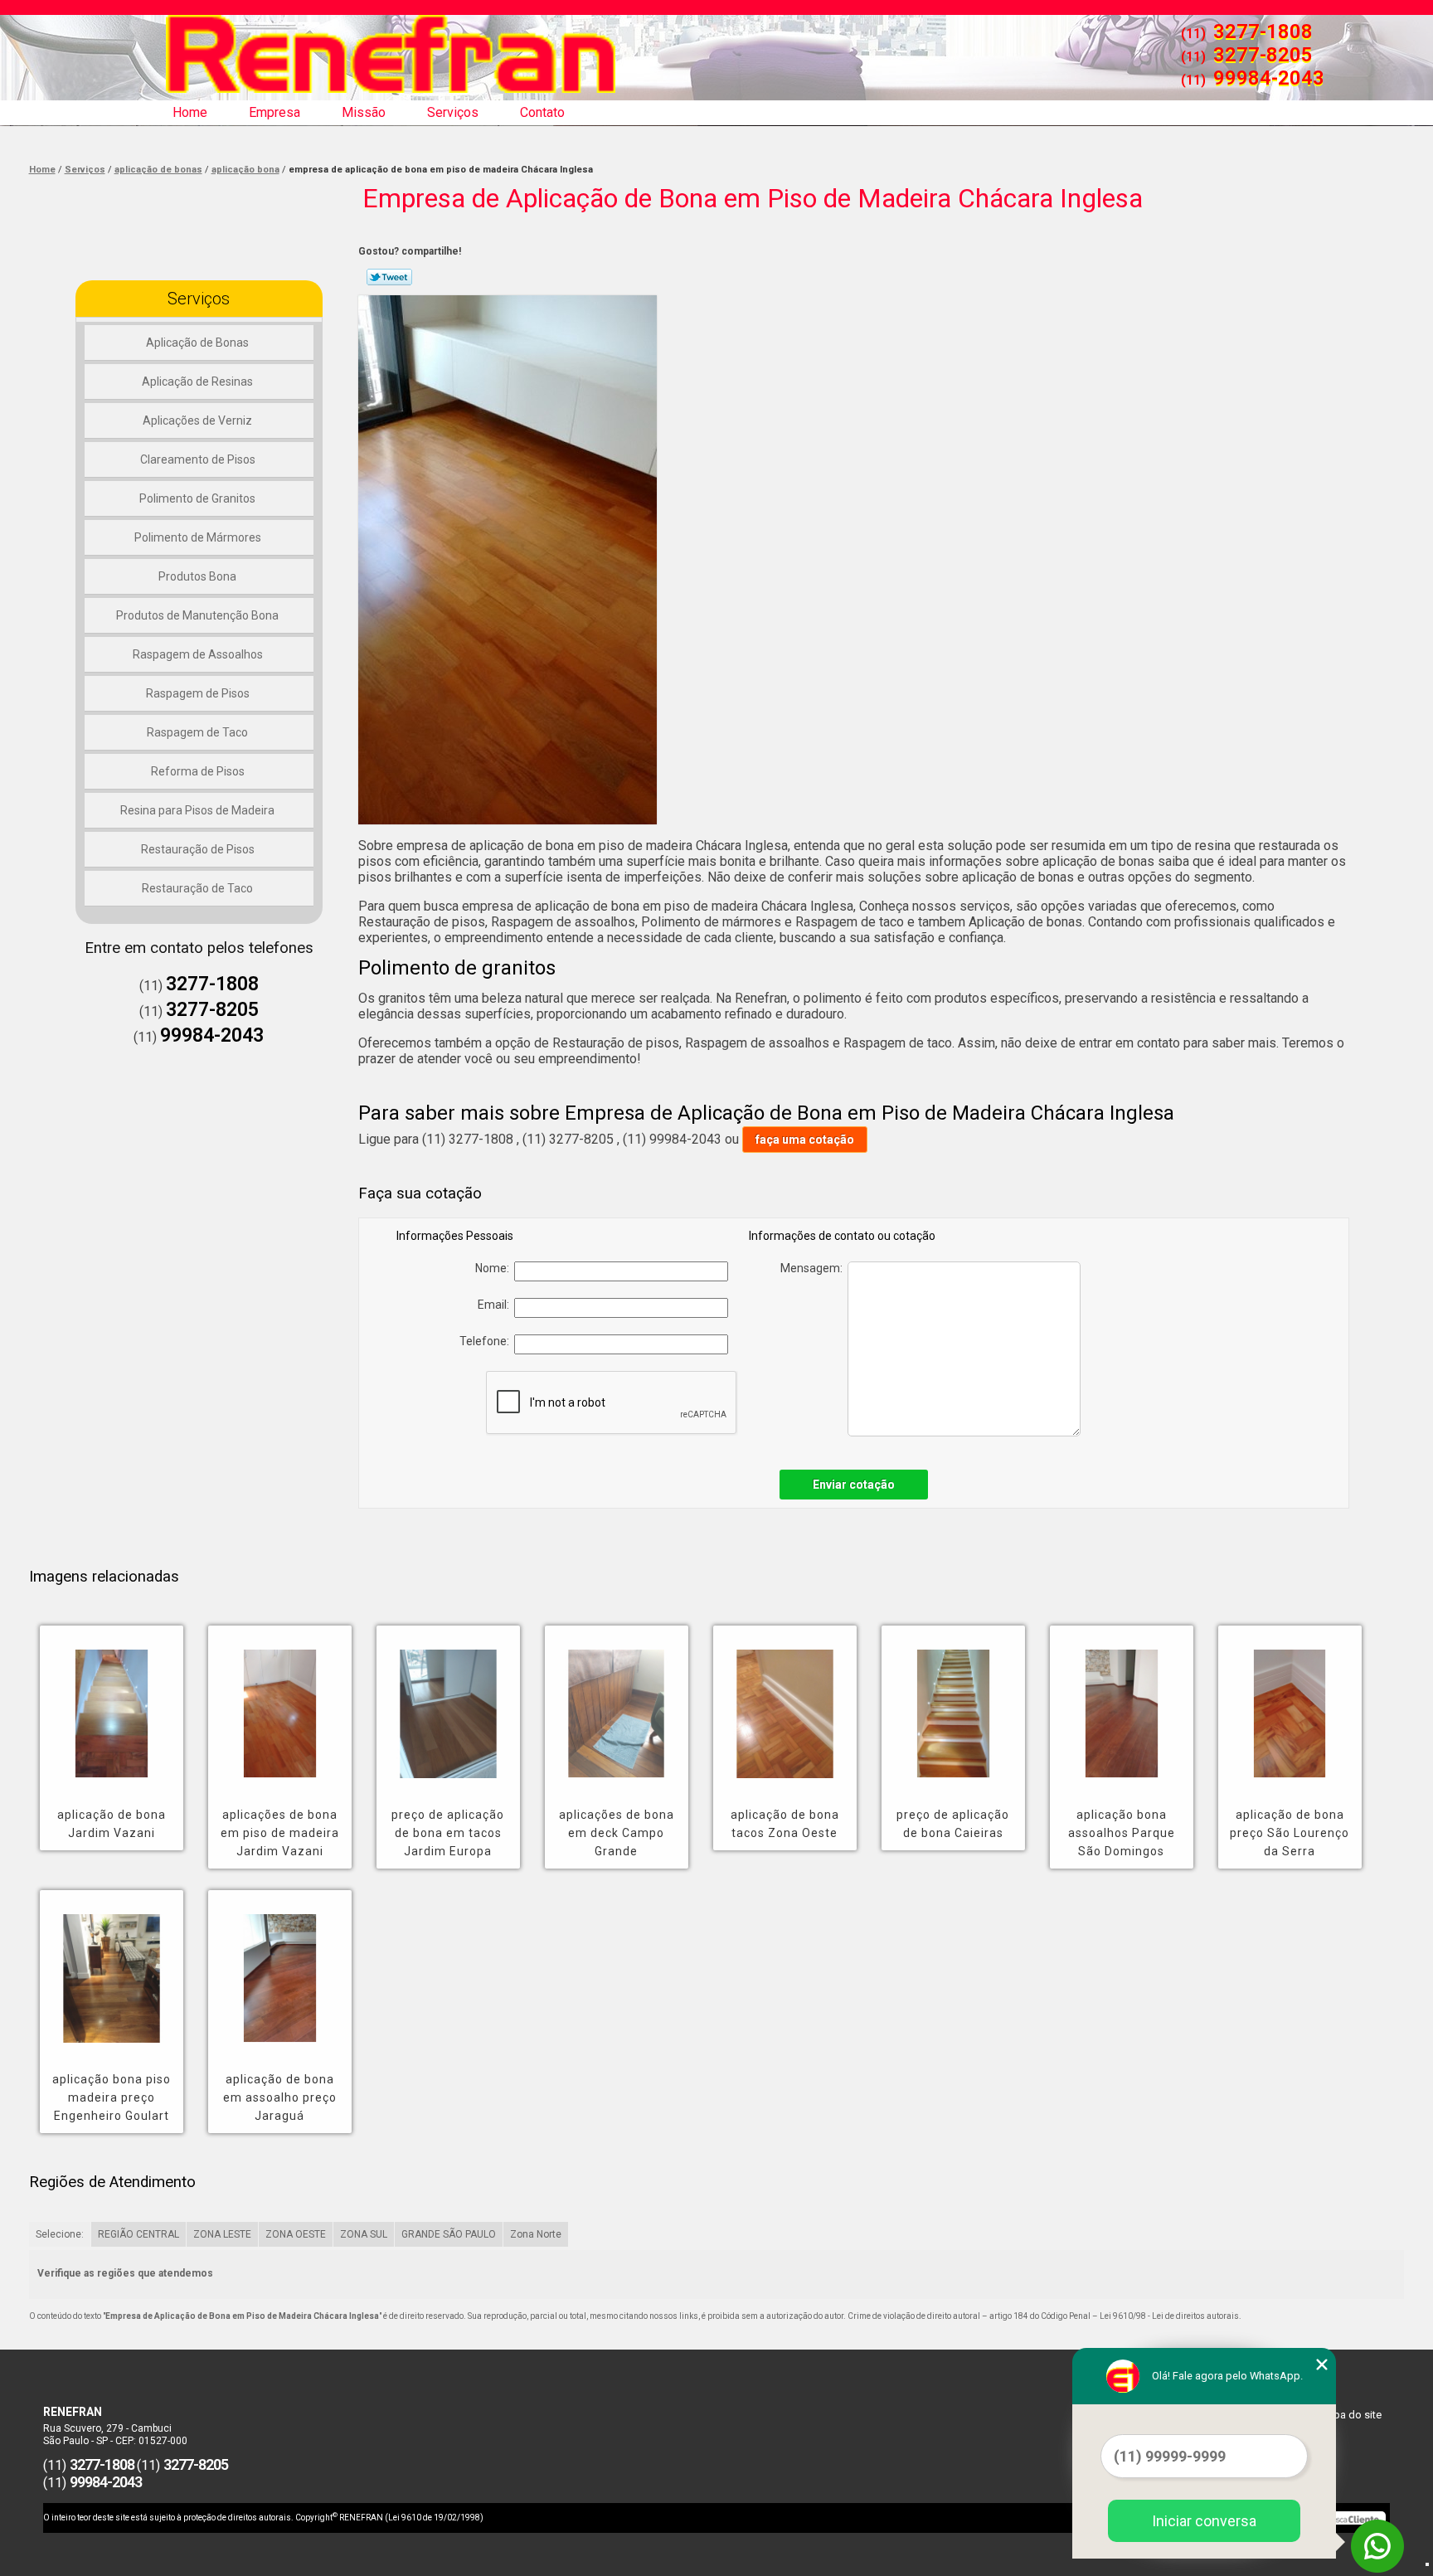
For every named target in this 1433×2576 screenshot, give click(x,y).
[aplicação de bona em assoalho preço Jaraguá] (280, 1966)
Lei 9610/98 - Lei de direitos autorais (1169, 2316)
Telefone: (487, 1341)
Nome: (495, 1268)
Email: (496, 1305)
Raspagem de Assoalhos (198, 654)
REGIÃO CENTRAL (138, 2234)
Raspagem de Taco (197, 732)
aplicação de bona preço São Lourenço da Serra (1290, 1833)
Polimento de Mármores (198, 537)
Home (190, 112)
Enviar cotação (854, 1485)
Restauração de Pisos (198, 849)
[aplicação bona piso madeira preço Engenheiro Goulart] (112, 1966)
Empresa (274, 112)
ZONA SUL (364, 2234)
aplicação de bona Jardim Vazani (112, 1824)
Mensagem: (814, 1268)
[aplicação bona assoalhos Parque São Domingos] (1122, 1702)
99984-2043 (1269, 78)
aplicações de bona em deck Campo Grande (617, 1833)
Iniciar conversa (1204, 2521)
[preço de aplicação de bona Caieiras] (953, 1702)
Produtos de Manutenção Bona (197, 615)
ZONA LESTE (222, 2234)
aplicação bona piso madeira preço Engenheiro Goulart (112, 2097)
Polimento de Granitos (197, 498)
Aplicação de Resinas (197, 382)
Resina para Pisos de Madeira (197, 810)
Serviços (453, 112)
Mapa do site (1350, 2415)
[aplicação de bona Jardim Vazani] (112, 1702)
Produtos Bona (197, 576)
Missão (364, 112)
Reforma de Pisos (198, 771)
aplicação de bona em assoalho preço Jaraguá (280, 2097)
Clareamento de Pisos (198, 459)
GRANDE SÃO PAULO (449, 2234)
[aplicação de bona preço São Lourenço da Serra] (1290, 1702)
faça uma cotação (805, 1140)
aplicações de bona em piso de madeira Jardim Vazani (280, 1833)
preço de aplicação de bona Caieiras (953, 1824)
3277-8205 (1263, 55)
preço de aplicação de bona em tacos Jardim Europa (448, 1833)
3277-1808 (1263, 32)
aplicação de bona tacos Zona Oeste (785, 1824)
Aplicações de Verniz (197, 420)
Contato (542, 112)
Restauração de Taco (197, 888)
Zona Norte (536, 2234)
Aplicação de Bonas (197, 343)
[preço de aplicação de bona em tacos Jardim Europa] (448, 1702)
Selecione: (60, 2234)
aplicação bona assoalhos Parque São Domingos (1122, 1833)
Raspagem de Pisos (198, 693)
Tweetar (389, 277)
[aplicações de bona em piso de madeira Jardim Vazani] (280, 1702)
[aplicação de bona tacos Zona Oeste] (785, 1702)
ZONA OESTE (296, 2234)
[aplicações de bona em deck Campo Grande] (617, 1702)
